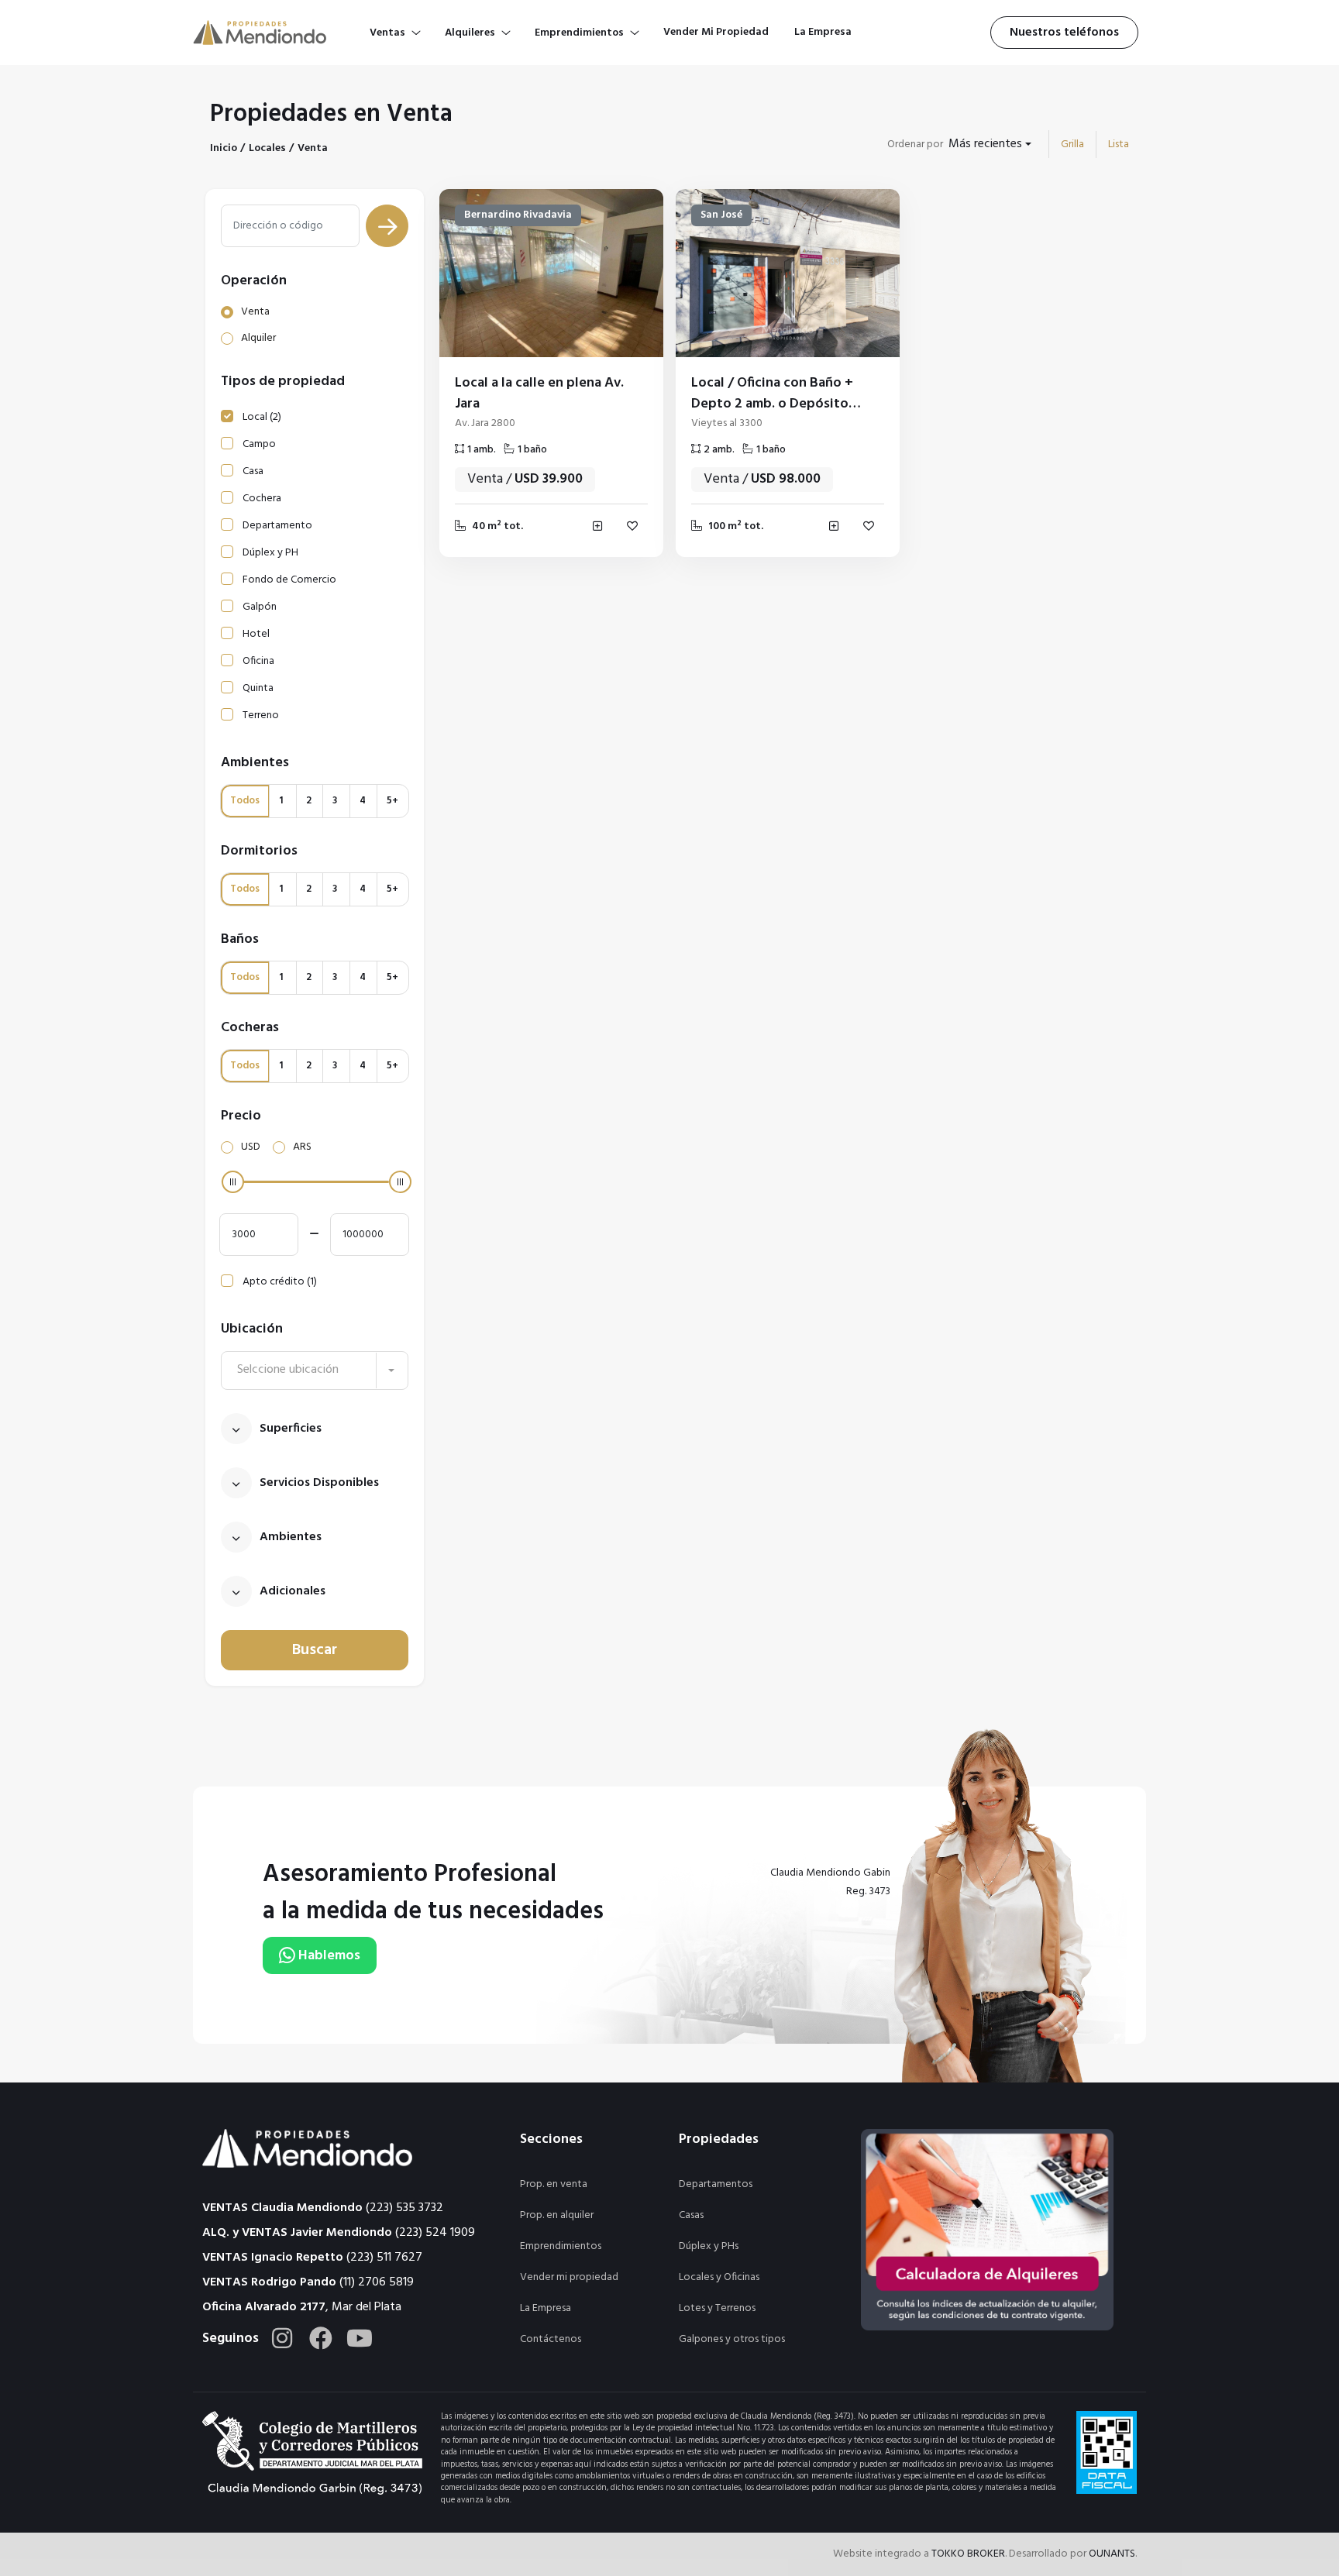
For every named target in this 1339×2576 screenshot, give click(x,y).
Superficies (291, 1429)
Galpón (260, 607)
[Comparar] (597, 526)
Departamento (277, 526)
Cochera (262, 499)
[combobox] (990, 144)
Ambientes (291, 1537)
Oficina (258, 661)
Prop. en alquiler (557, 2215)
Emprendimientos (561, 2246)
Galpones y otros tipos (732, 2339)
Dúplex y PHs (709, 2246)
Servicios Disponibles (319, 1483)
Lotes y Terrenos (717, 2308)
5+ (392, 801)
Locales (267, 148)
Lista (1119, 144)
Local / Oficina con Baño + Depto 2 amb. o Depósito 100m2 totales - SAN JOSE (772, 404)
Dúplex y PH (270, 553)
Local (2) (262, 417)
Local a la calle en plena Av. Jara (539, 394)
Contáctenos (551, 2339)
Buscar (315, 1650)
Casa (253, 471)
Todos (245, 801)
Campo (259, 444)
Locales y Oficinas (719, 2277)
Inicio (224, 148)
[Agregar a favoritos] (632, 526)
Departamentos (716, 2184)
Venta (313, 148)
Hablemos (328, 1956)
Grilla (1072, 144)
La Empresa (546, 2308)
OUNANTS (1112, 2554)
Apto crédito (280, 1282)
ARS (302, 1147)
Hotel (256, 634)
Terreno (261, 715)
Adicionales (293, 1591)
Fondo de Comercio (289, 580)
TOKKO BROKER (968, 2554)
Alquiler (258, 338)
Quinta (258, 688)
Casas (691, 2215)
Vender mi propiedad (569, 2277)
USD (251, 1147)
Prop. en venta (554, 2184)
